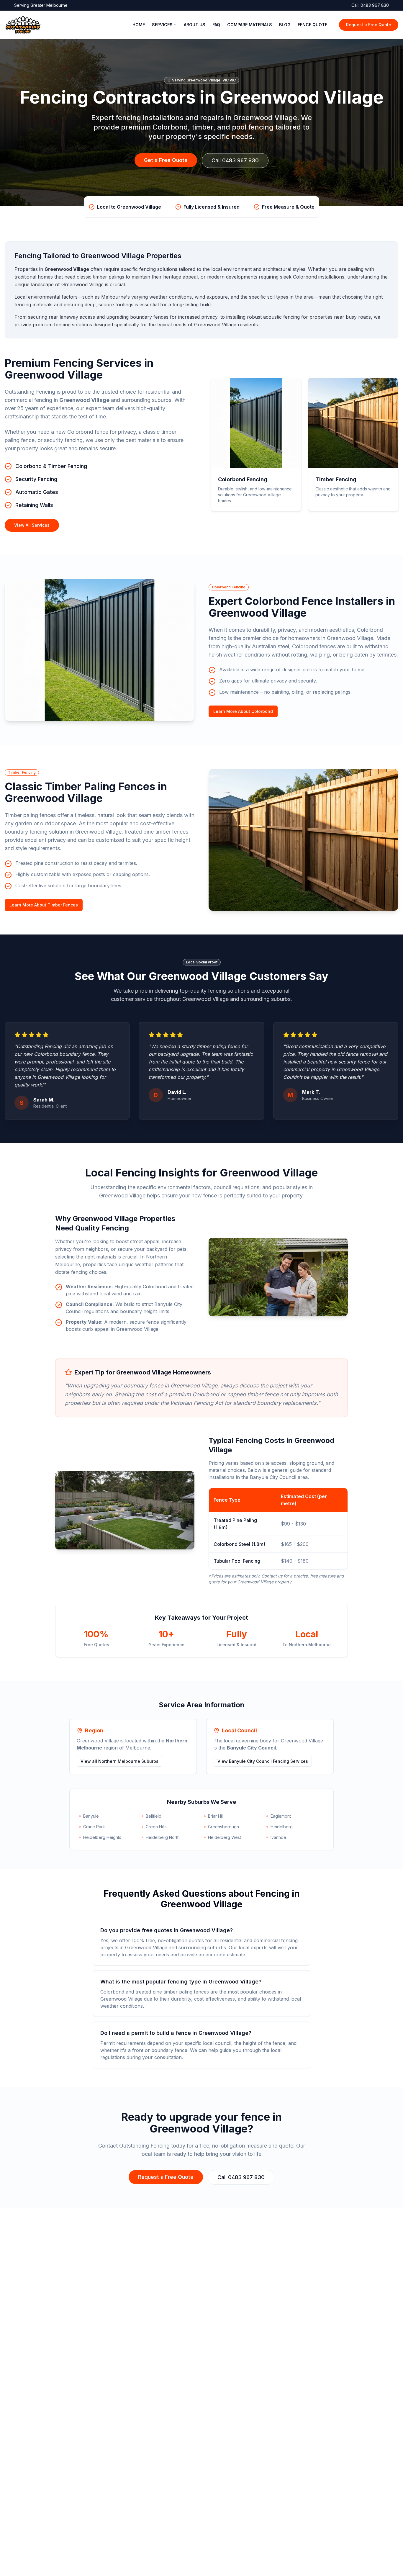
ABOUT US (195, 25)
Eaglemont (281, 1816)
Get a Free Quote (166, 160)
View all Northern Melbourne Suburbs (119, 1761)
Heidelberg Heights (102, 1837)
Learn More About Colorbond (243, 711)
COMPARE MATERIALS (250, 25)
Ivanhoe (278, 1837)
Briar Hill (216, 1816)
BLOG (285, 25)
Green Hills (156, 1827)
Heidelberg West (225, 1837)
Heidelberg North (163, 1837)
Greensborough (223, 1827)
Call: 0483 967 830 (370, 5)
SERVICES (162, 25)
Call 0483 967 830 (235, 160)
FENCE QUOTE (312, 25)
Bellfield (154, 1816)
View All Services (32, 525)
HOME (139, 25)
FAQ (216, 25)
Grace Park (94, 1827)
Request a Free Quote (369, 25)
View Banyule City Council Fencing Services (263, 1761)
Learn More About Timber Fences (44, 905)
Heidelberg (282, 1827)
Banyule (91, 1816)
